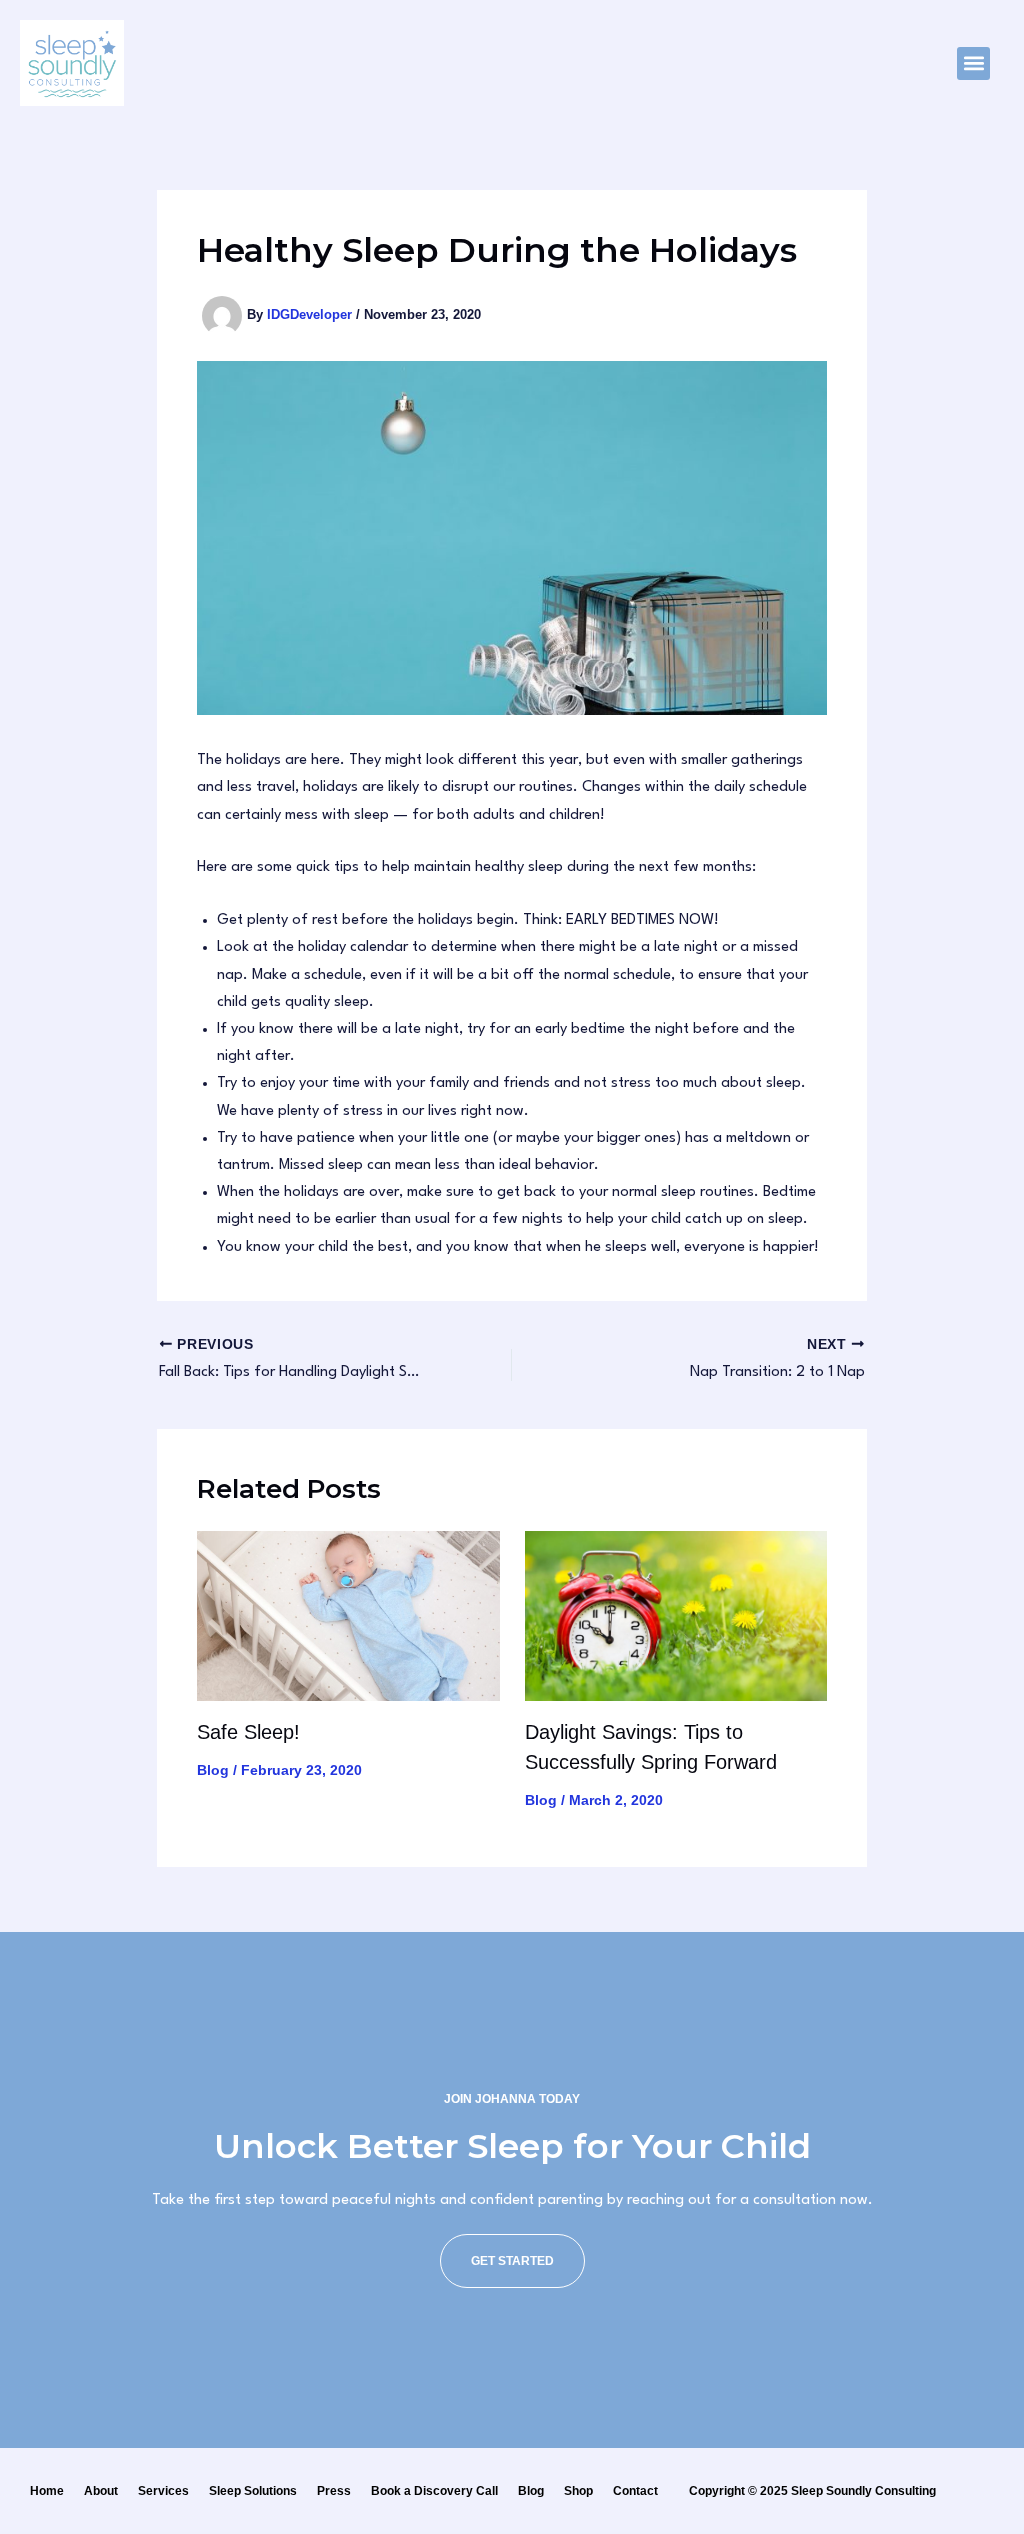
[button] (973, 63)
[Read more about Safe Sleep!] (348, 1615)
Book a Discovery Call (434, 2491)
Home (47, 2491)
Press (334, 2491)
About (101, 2491)
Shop (578, 2491)
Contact (635, 2491)
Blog (213, 1770)
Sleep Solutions (253, 2491)
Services (163, 2491)
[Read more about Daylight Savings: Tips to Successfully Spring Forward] (676, 1615)
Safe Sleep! (248, 1732)
